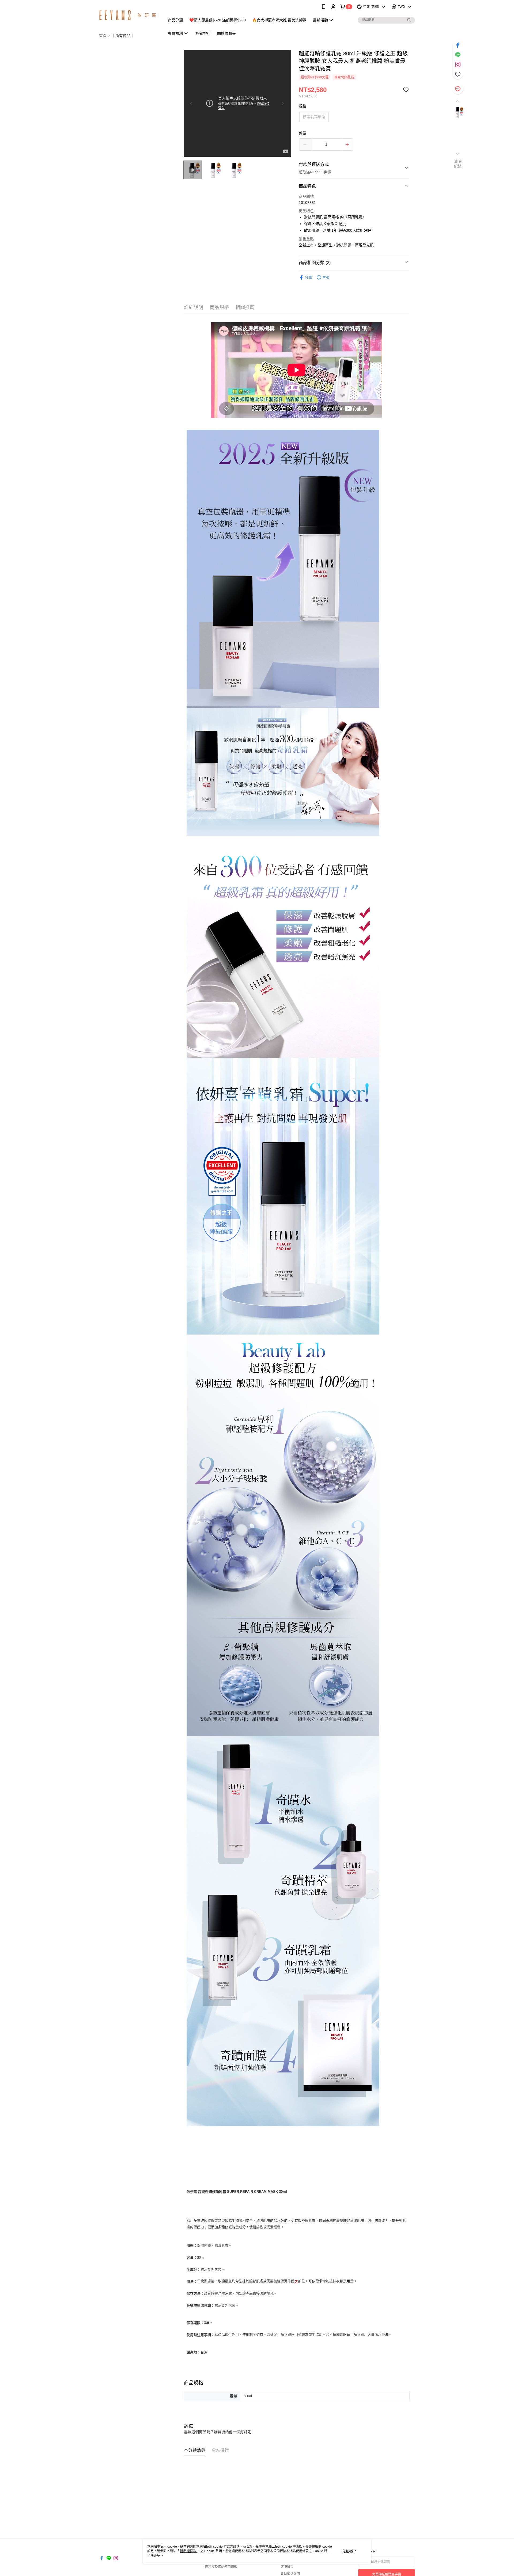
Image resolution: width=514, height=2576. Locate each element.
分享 (308, 277)
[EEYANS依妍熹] (129, 14)
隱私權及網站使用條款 (221, 2567)
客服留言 (287, 2567)
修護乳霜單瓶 (314, 117)
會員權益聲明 (290, 2574)
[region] (237, 103)
